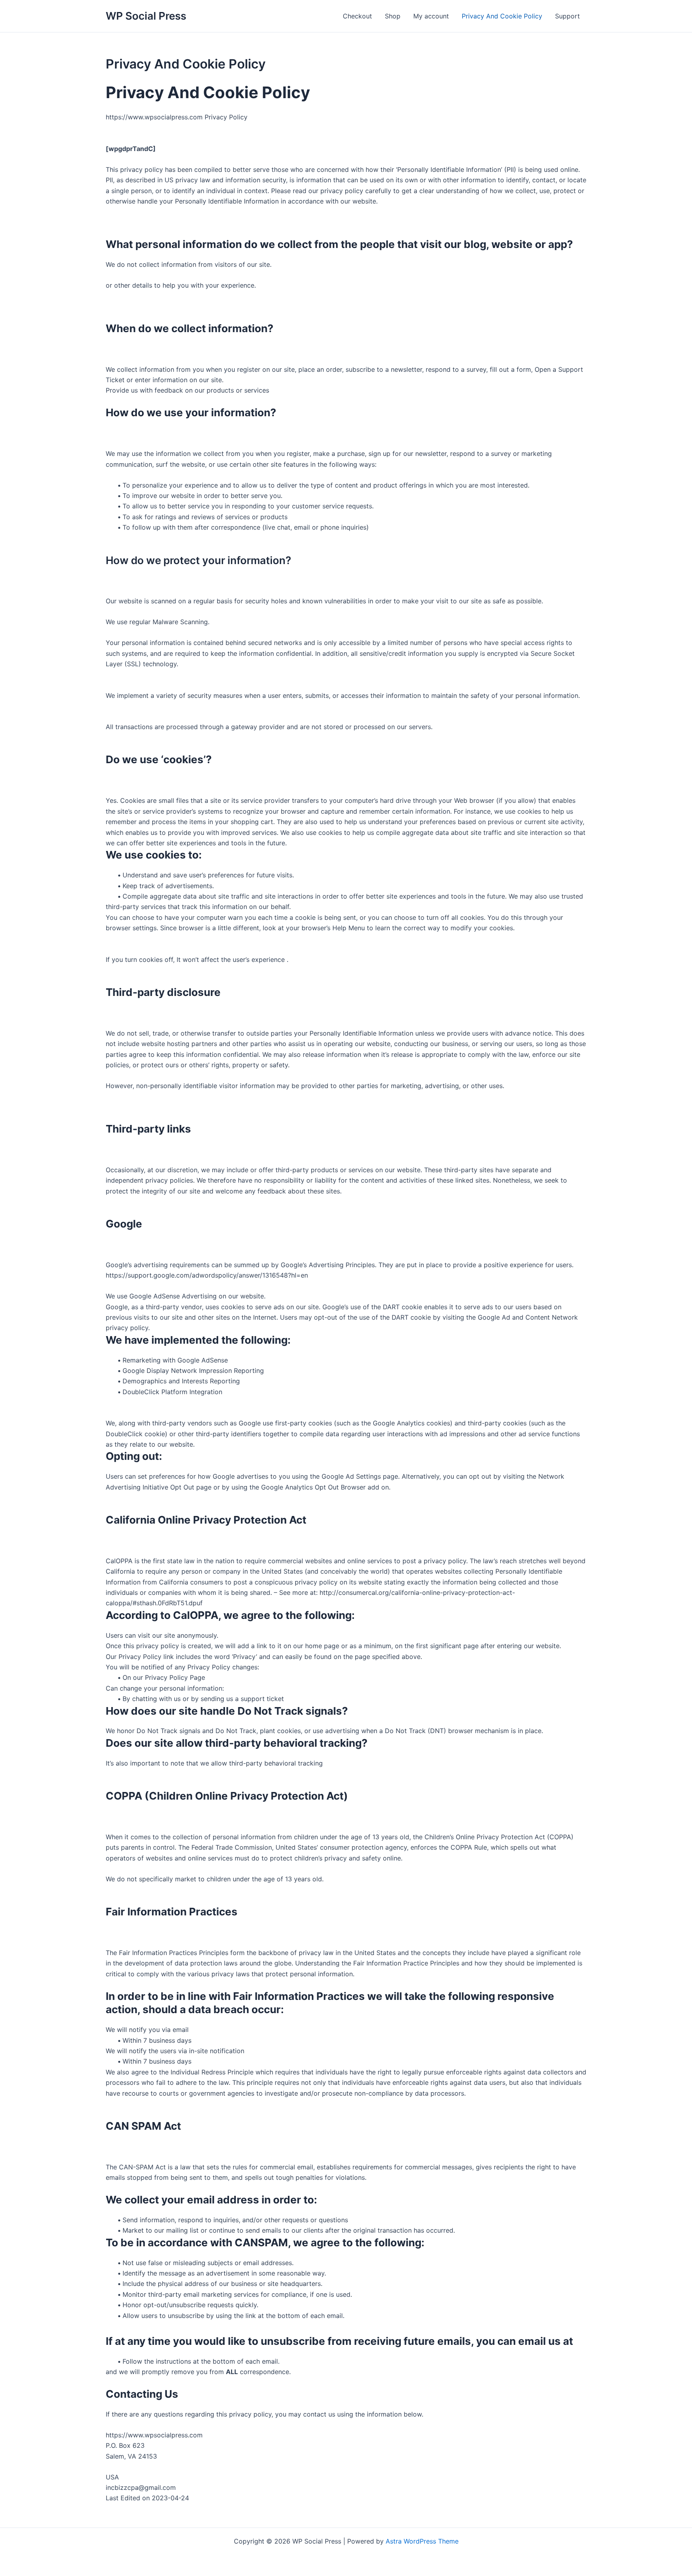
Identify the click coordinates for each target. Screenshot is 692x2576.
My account (431, 16)
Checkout (357, 16)
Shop (393, 16)
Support (567, 16)
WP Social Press (146, 16)
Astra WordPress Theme (422, 2541)
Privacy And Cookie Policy (502, 16)
